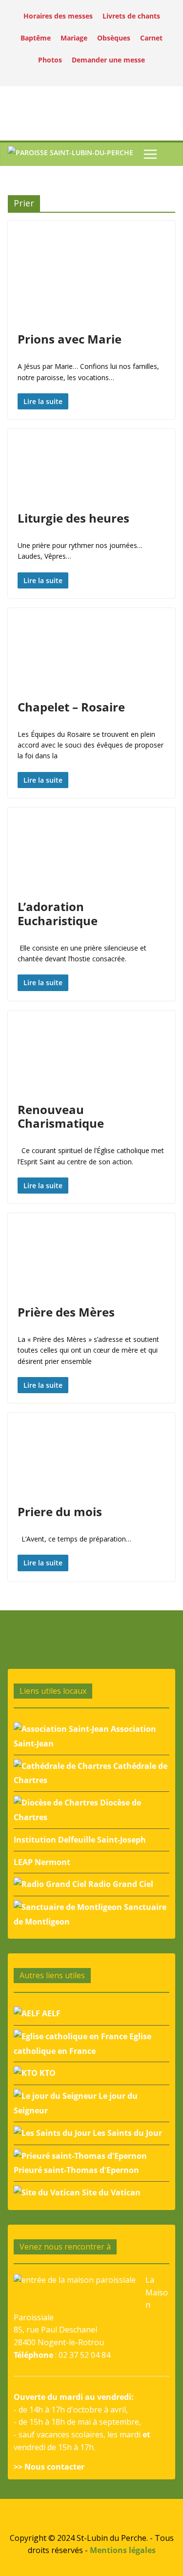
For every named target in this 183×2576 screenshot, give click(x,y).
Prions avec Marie (70, 339)
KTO (47, 2073)
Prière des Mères (66, 1312)
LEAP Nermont (42, 1862)
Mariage (74, 38)
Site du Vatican (110, 2192)
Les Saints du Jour (126, 2133)
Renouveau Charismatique (61, 1116)
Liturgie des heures (73, 518)
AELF (50, 2013)
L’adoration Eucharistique (58, 913)
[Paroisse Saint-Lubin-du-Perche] (71, 154)
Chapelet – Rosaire (71, 707)
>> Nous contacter (49, 2467)
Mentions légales (123, 2550)
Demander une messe (108, 60)
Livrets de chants (131, 16)
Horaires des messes (58, 16)
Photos (50, 60)
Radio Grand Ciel (120, 1884)
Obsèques (114, 38)
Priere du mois (60, 1511)
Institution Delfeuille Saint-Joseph (80, 1840)
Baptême (36, 38)
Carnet (151, 38)
